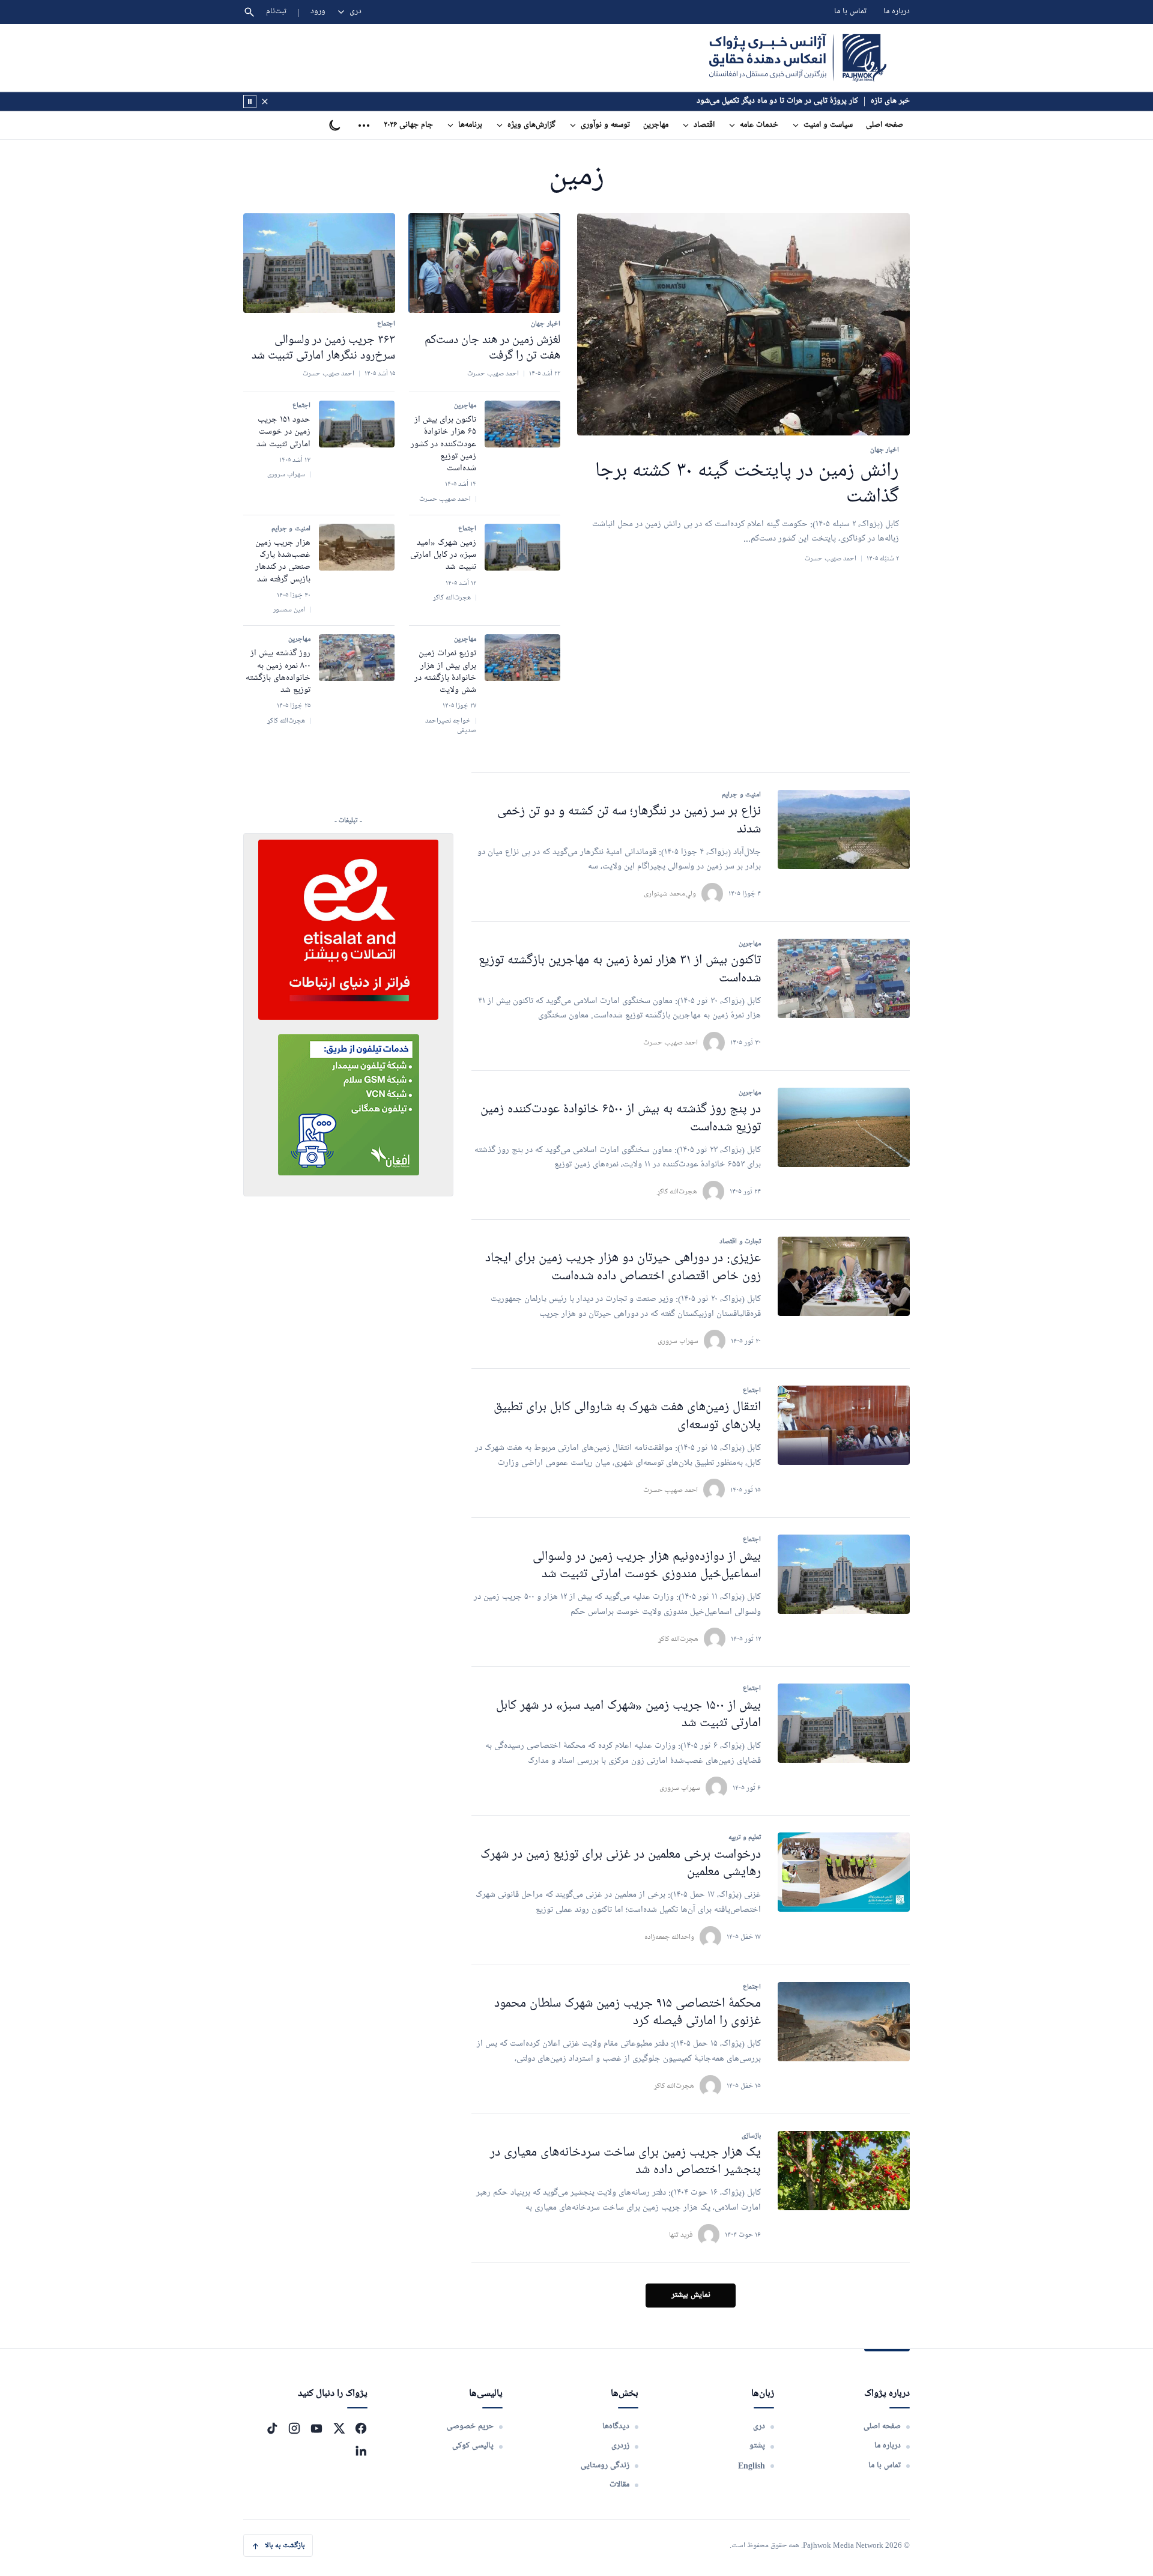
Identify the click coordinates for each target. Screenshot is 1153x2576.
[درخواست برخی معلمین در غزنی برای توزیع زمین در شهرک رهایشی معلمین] (844, 1872)
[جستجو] (249, 12)
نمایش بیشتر (691, 2295)
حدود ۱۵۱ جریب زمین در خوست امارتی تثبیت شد (283, 432)
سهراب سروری (678, 1341)
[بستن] (265, 102)
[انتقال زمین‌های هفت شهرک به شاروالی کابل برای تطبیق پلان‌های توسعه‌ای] (844, 1425)
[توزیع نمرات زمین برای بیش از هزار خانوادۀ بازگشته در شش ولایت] (522, 658)
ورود (318, 12)
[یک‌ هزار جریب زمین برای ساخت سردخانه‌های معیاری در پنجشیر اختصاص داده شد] (844, 2171)
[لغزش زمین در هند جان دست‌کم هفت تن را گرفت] (484, 263)
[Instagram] (294, 2428)
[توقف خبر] (250, 102)
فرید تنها (681, 2235)
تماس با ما (850, 12)
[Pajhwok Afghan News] (798, 58)
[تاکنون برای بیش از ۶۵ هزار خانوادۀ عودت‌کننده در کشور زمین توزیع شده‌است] (522, 424)
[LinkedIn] (361, 2450)
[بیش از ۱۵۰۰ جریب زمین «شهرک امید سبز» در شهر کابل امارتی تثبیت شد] (844, 1723)
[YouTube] (316, 2428)
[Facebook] (361, 2428)
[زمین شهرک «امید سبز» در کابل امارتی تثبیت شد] (522, 547)
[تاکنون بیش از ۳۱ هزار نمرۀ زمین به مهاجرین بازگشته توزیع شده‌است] (844, 978)
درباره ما (897, 12)
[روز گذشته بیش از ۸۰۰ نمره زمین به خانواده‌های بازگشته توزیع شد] (357, 658)
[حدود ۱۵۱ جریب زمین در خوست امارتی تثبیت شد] (357, 424)
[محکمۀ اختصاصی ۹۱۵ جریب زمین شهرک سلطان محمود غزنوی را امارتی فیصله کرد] (844, 2022)
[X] (339, 2428)
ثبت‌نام (277, 12)
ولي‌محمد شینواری (670, 893)
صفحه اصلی (885, 125)
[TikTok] (272, 2428)
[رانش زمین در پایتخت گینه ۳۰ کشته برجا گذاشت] (743, 325)
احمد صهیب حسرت (670, 1042)
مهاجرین (656, 125)
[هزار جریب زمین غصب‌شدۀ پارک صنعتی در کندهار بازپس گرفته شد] (357, 547)
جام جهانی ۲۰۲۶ (408, 125)
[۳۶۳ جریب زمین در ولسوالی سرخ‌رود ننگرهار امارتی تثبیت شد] (319, 263)
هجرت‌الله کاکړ (677, 1191)
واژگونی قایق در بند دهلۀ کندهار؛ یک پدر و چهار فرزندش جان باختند (751, 101)
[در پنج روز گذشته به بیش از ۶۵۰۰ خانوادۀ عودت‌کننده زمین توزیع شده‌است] (844, 1127)
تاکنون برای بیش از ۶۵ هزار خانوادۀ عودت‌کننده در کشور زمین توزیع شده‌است (443, 444)
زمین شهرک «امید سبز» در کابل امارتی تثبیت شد (443, 555)
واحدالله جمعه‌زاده (669, 1937)
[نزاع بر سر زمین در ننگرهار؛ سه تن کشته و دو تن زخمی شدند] (844, 829)
